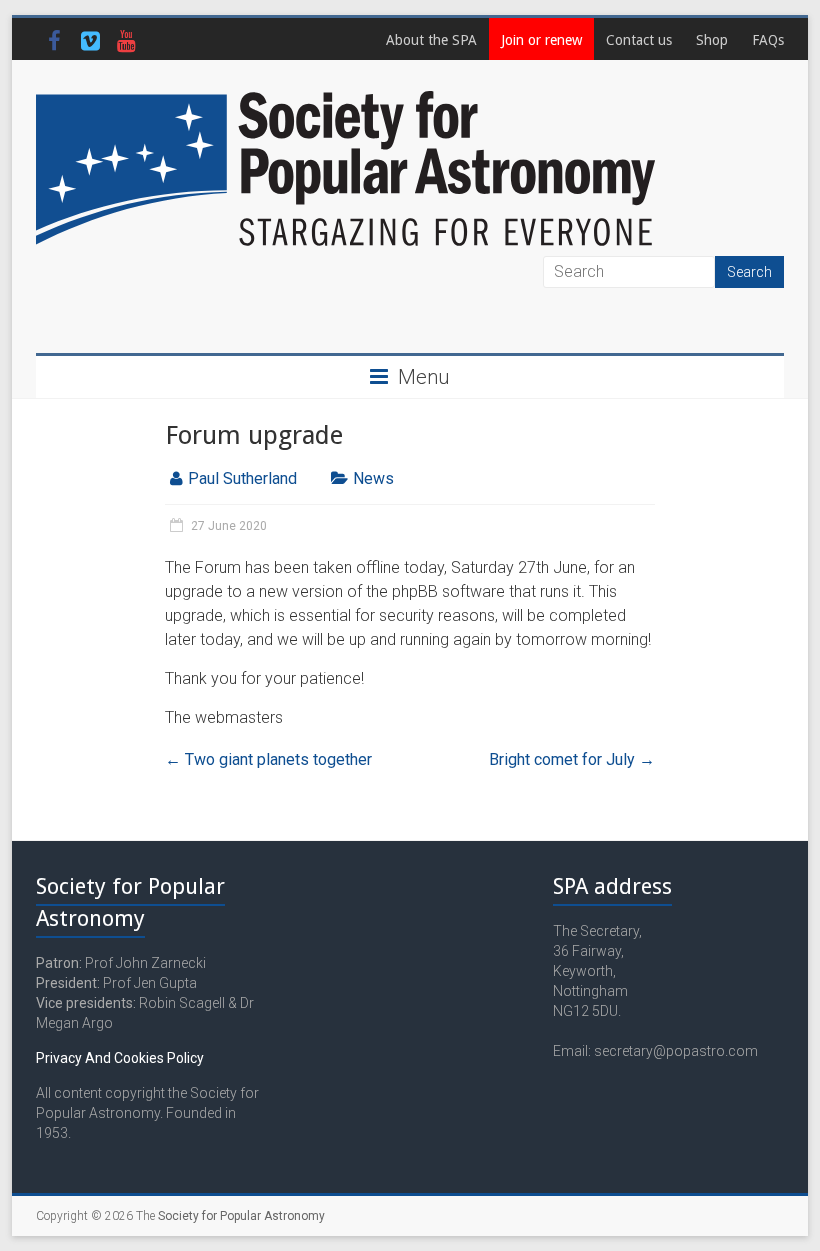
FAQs (768, 40)
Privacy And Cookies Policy (120, 1058)
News (373, 478)
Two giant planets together (268, 759)
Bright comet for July (572, 759)
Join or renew (541, 40)
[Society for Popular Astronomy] (346, 99)
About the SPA (431, 40)
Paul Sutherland (242, 478)
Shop (712, 40)
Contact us (639, 40)
